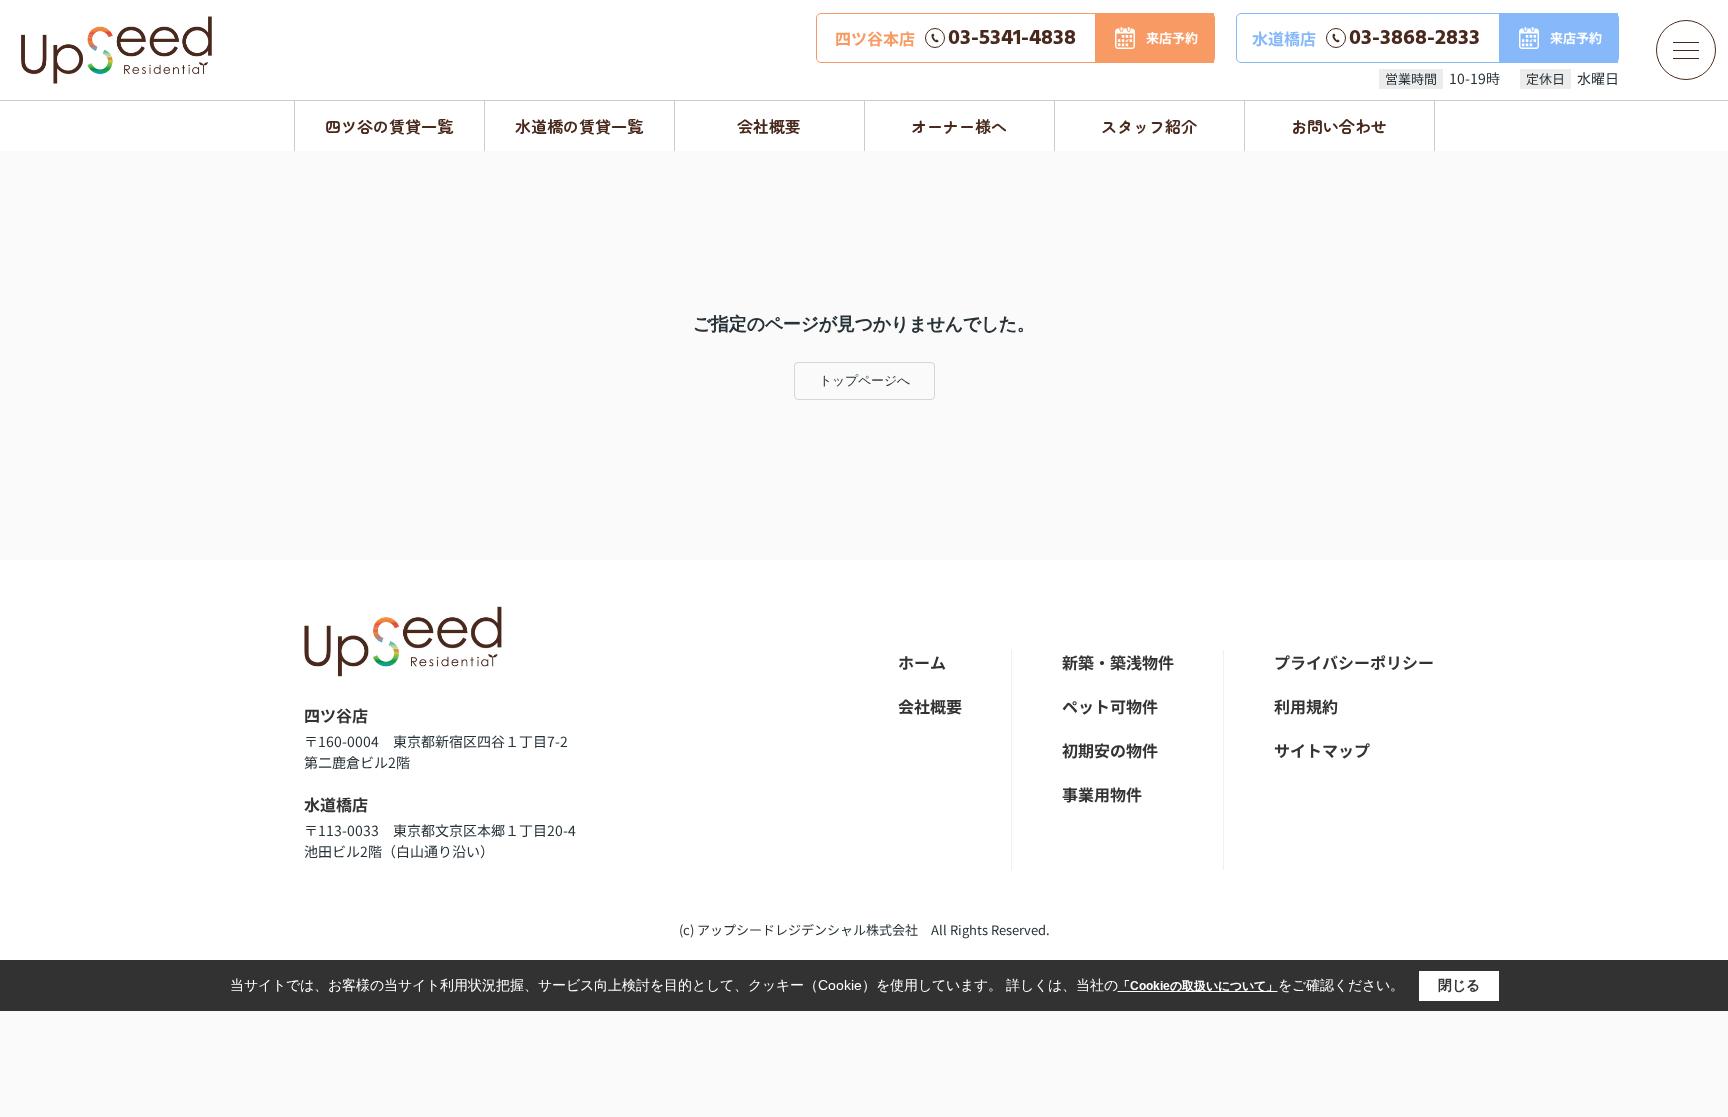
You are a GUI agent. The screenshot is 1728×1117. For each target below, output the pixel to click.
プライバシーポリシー (1354, 662)
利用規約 (1306, 706)
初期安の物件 (1110, 750)
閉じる (1459, 985)
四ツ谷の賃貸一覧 (389, 126)
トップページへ (864, 380)
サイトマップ (1322, 750)
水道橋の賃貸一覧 (579, 126)
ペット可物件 (1110, 706)
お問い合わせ (1339, 126)
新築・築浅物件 (1118, 662)
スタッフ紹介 (1149, 126)
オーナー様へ (959, 126)
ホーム (922, 662)
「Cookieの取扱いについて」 (1198, 986)
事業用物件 (1102, 794)
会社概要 (769, 126)
